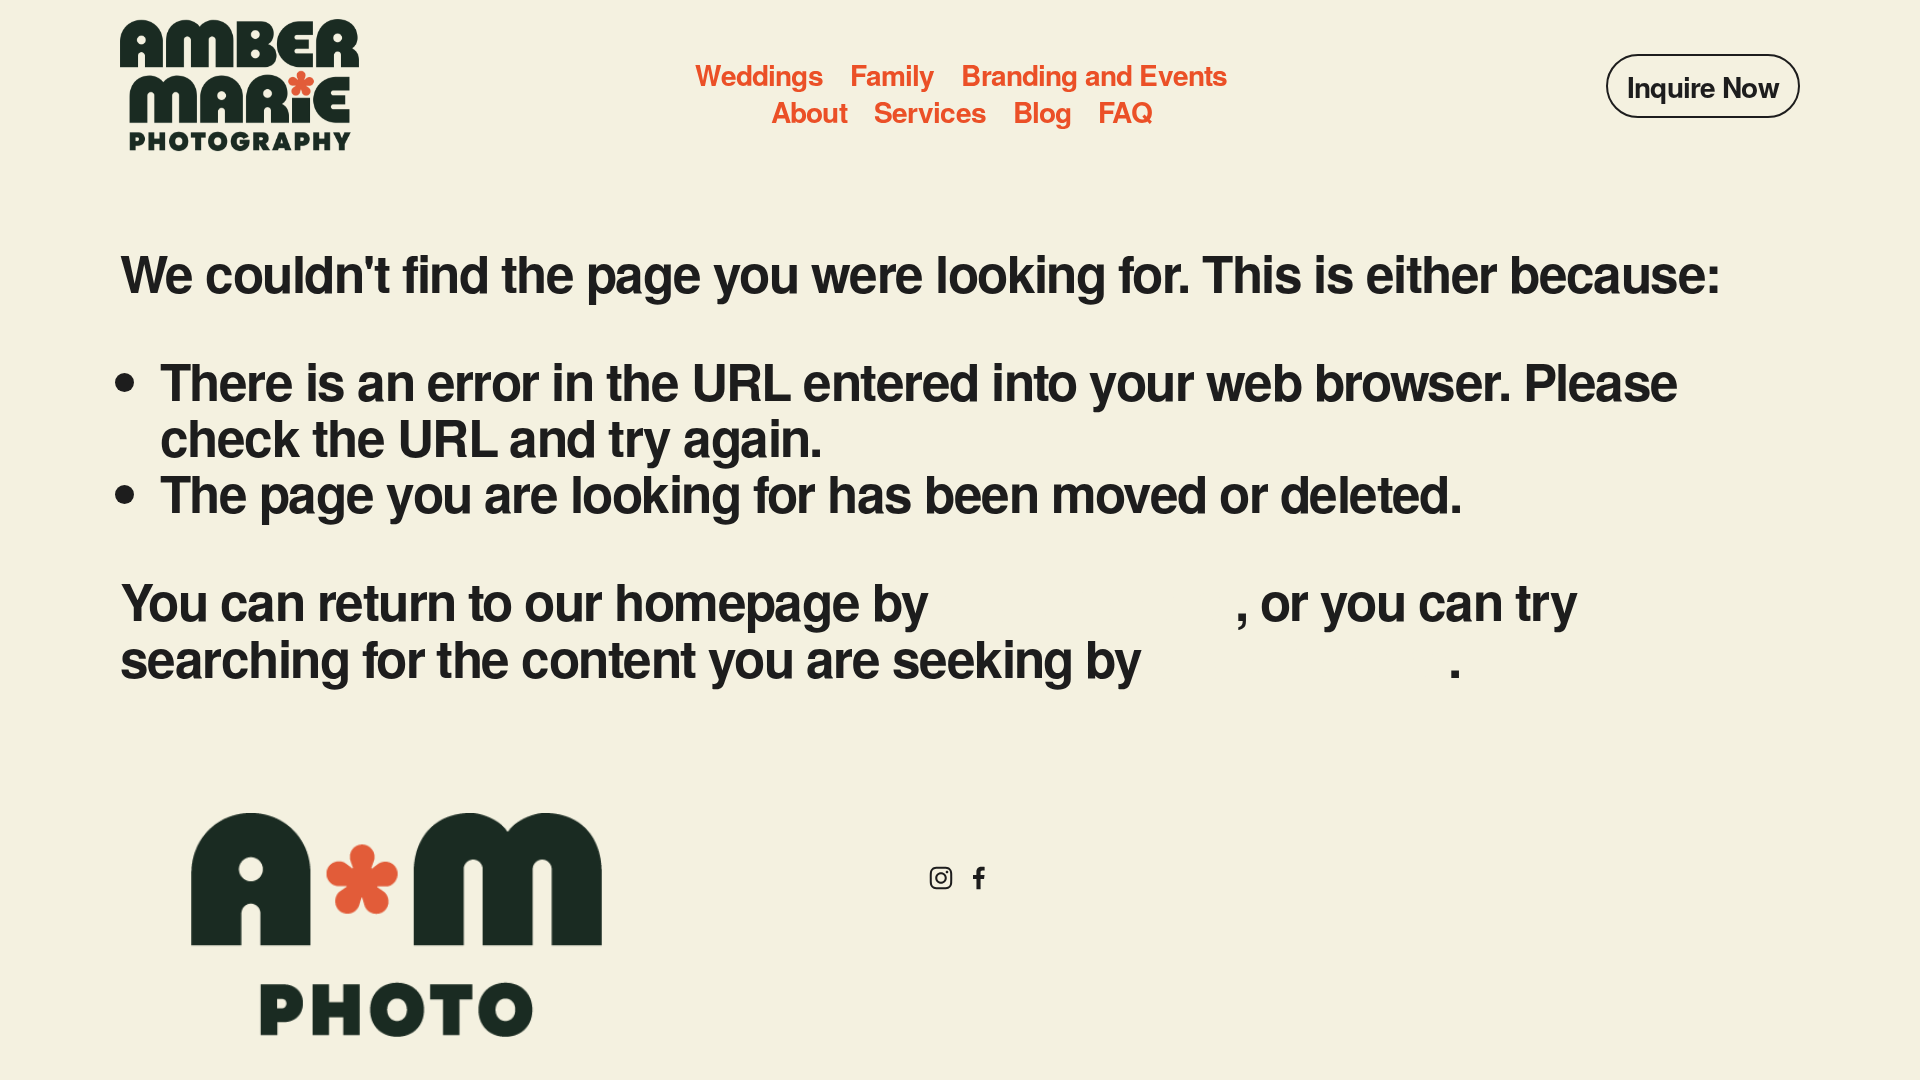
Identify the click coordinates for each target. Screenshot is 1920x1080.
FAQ (1124, 112)
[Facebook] (979, 878)
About (809, 112)
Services (930, 112)
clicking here (1088, 600)
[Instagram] (941, 878)
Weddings (758, 75)
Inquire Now (1703, 86)
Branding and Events (1094, 75)
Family (892, 75)
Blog (1042, 112)
